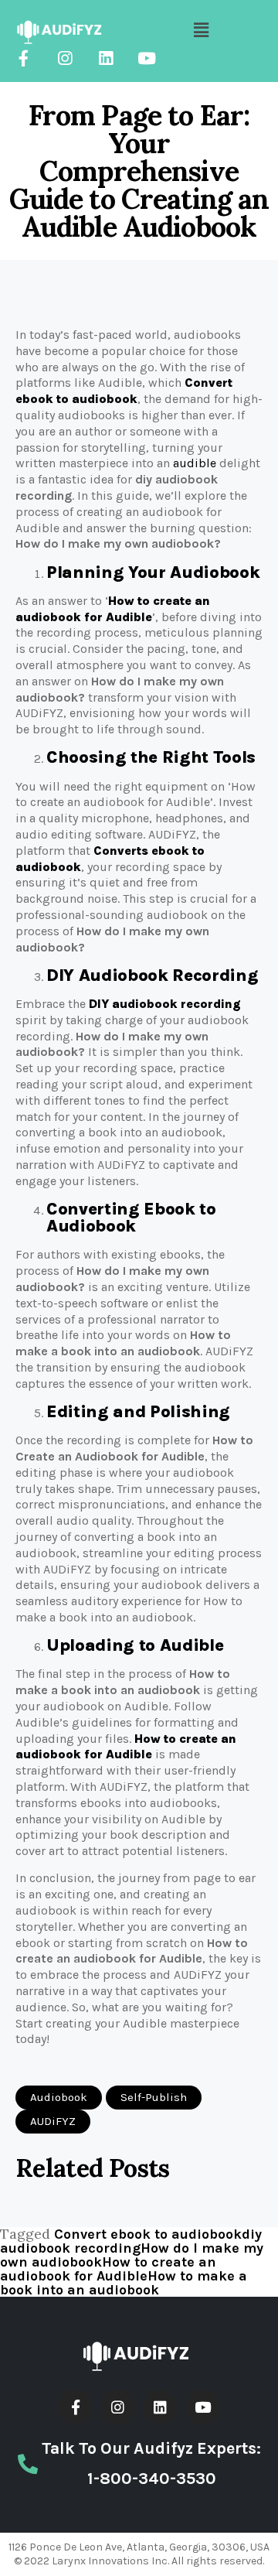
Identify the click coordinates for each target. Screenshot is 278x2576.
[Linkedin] (105, 58)
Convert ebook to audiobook (148, 2234)
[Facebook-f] (24, 58)
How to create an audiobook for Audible (108, 2269)
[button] (59, 2098)
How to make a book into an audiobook (124, 2283)
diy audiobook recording (131, 2241)
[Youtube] (146, 58)
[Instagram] (64, 58)
